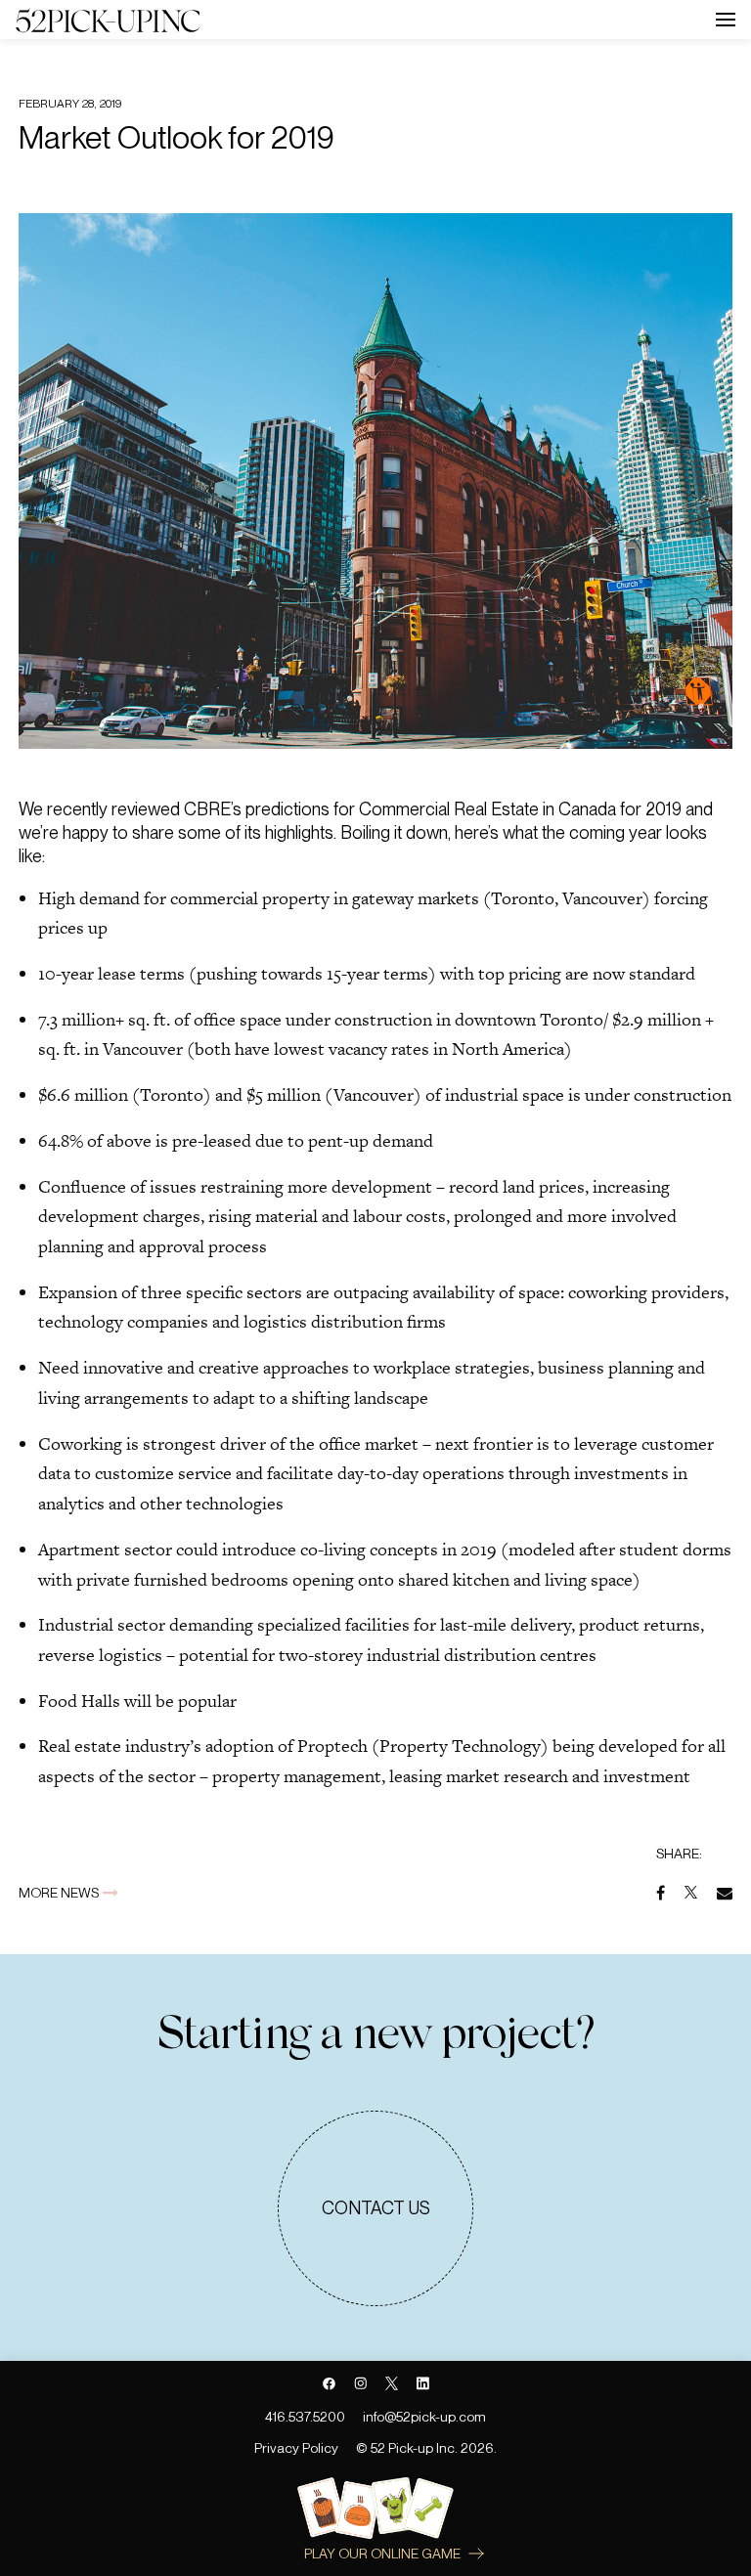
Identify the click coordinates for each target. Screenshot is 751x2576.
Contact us (376, 2208)
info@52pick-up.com (424, 2417)
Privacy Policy (296, 2448)
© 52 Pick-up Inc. (407, 2448)
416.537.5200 (305, 2417)
